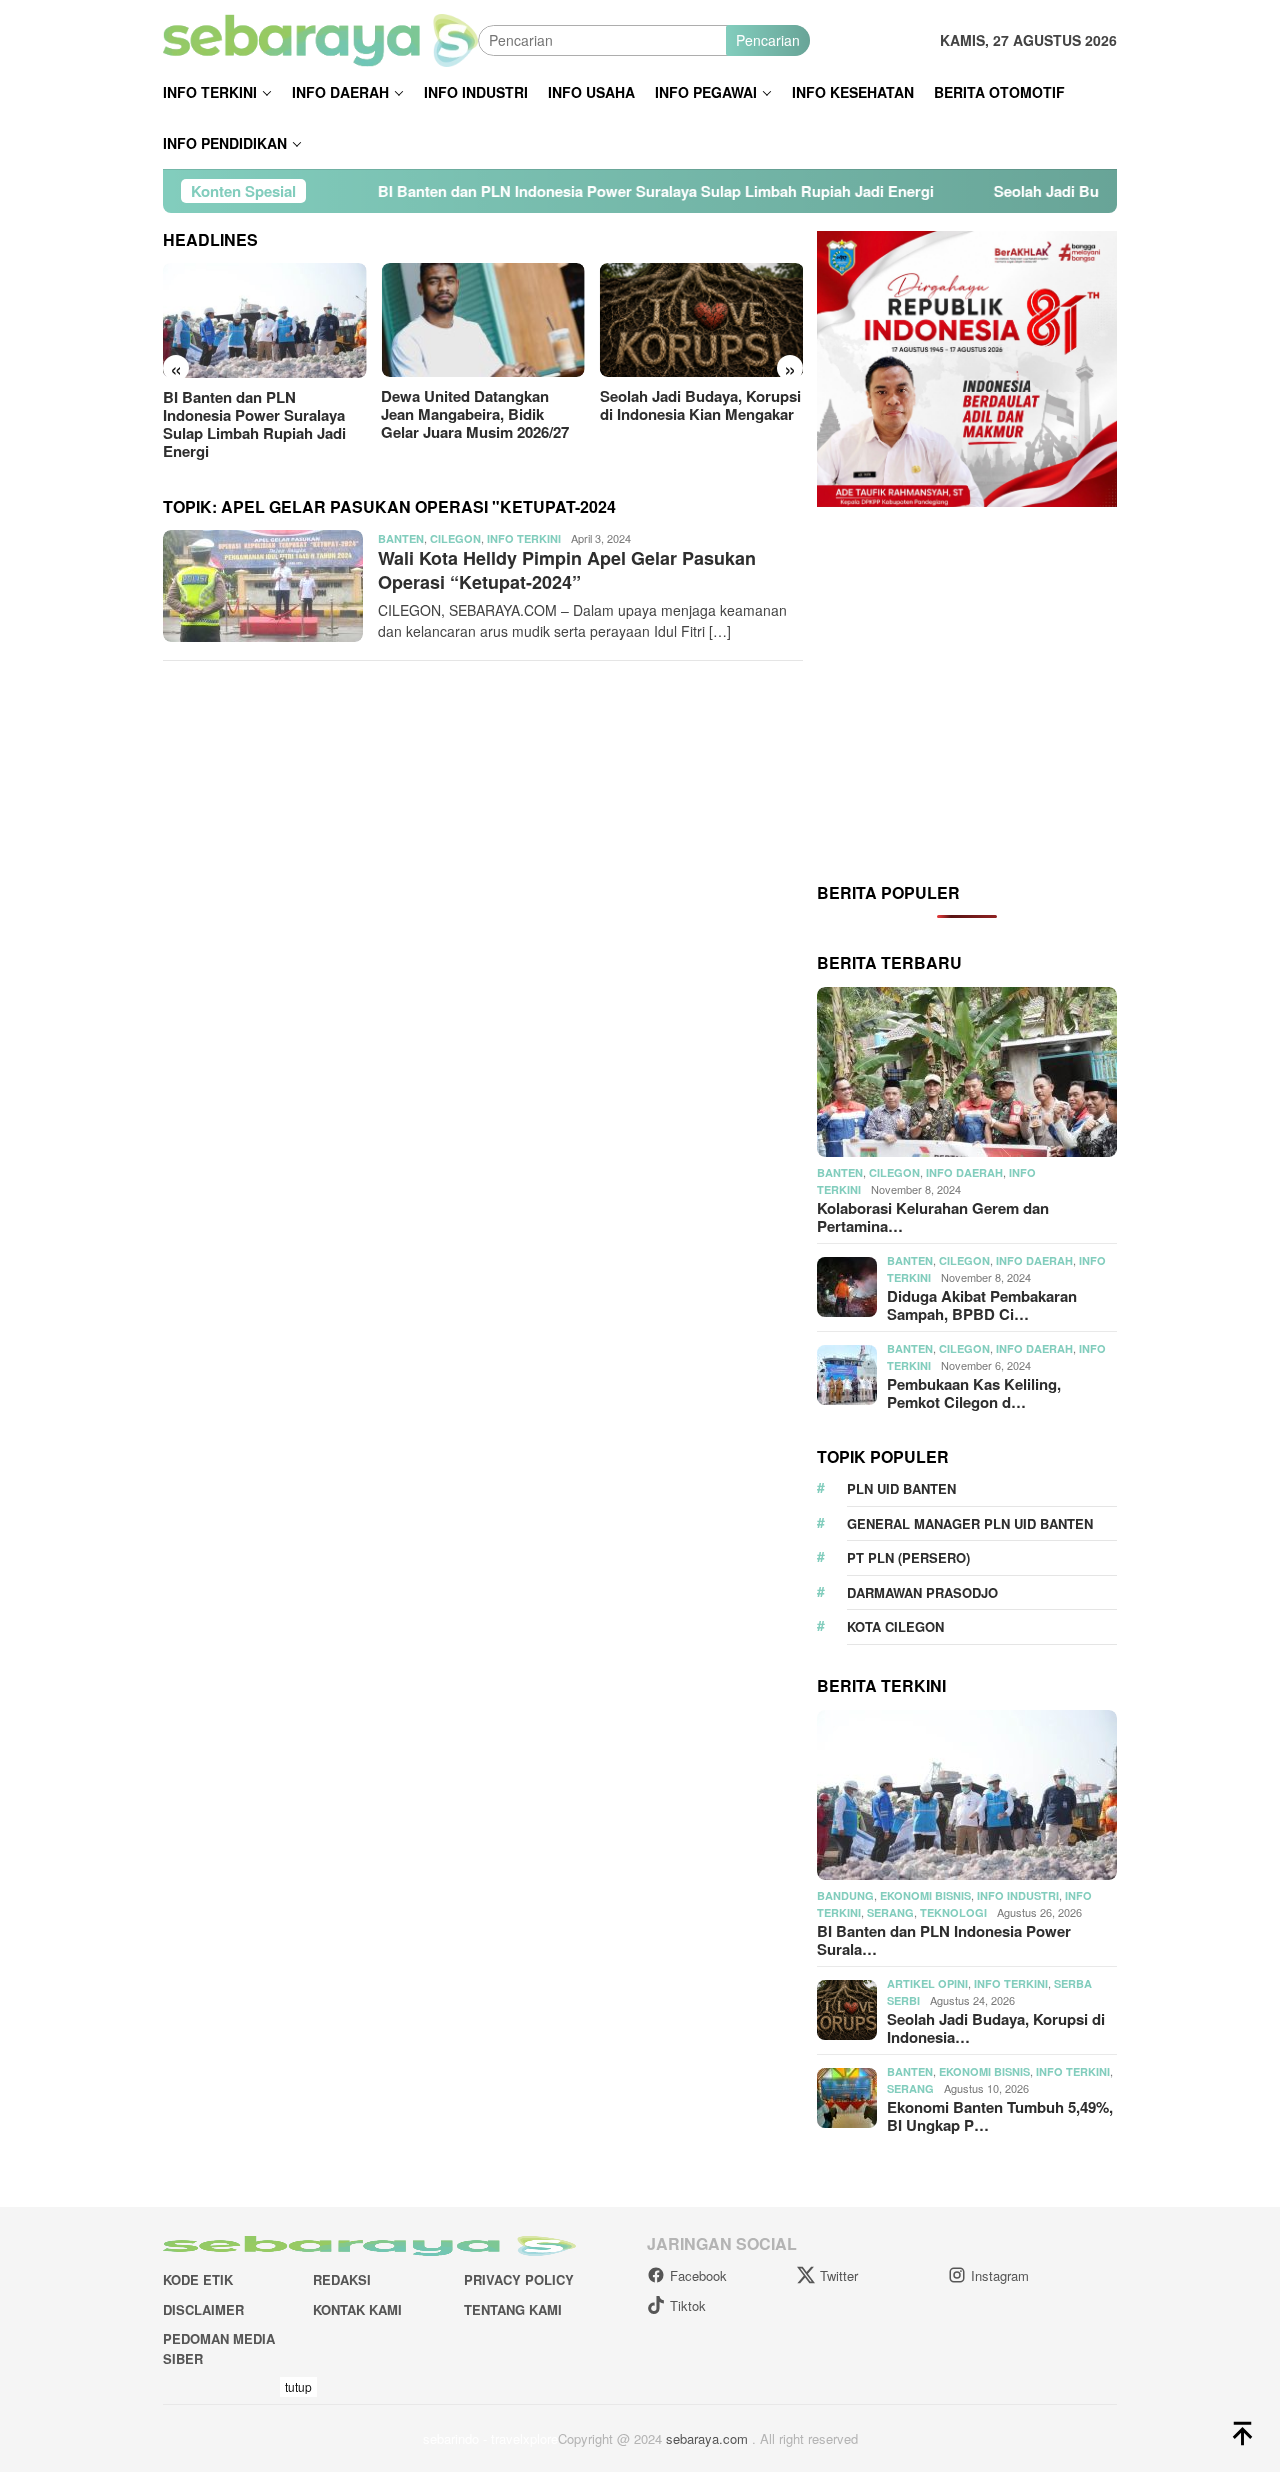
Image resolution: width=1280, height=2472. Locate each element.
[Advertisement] (967, 693)
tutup (298, 2386)
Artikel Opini (927, 1983)
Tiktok (688, 2305)
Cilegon (455, 538)
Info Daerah (964, 1172)
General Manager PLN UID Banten (970, 1523)
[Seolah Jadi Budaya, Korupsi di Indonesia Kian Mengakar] (701, 320)
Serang (890, 1912)
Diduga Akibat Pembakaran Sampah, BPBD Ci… (982, 1305)
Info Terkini (524, 538)
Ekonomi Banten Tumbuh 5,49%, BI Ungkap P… (1000, 2116)
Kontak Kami (357, 2309)
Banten (401, 538)
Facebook (698, 2275)
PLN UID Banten (901, 1488)
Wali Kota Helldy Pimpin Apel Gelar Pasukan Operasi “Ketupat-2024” (567, 569)
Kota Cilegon (895, 1626)
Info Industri (1018, 1895)
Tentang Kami (513, 2309)
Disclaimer (203, 2309)
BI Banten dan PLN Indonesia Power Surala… (944, 1940)
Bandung (845, 1895)
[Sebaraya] (320, 38)
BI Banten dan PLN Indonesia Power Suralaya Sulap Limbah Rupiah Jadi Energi (561, 191)
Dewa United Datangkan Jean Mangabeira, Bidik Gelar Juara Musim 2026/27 (475, 414)
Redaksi (342, 2279)
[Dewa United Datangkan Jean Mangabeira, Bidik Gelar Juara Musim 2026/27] (482, 320)
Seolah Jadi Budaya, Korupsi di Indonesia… (996, 2028)
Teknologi (953, 1912)
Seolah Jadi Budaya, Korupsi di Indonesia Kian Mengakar (700, 405)
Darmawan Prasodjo (922, 1592)
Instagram (1000, 2275)
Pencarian (768, 40)
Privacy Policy (519, 2279)
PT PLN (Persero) (908, 1557)
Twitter (839, 2275)
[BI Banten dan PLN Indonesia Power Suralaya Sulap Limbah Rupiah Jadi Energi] (264, 320)
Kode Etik (198, 2279)
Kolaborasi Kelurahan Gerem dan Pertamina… (933, 1217)
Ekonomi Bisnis (925, 1895)
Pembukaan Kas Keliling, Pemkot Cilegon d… (974, 1393)
